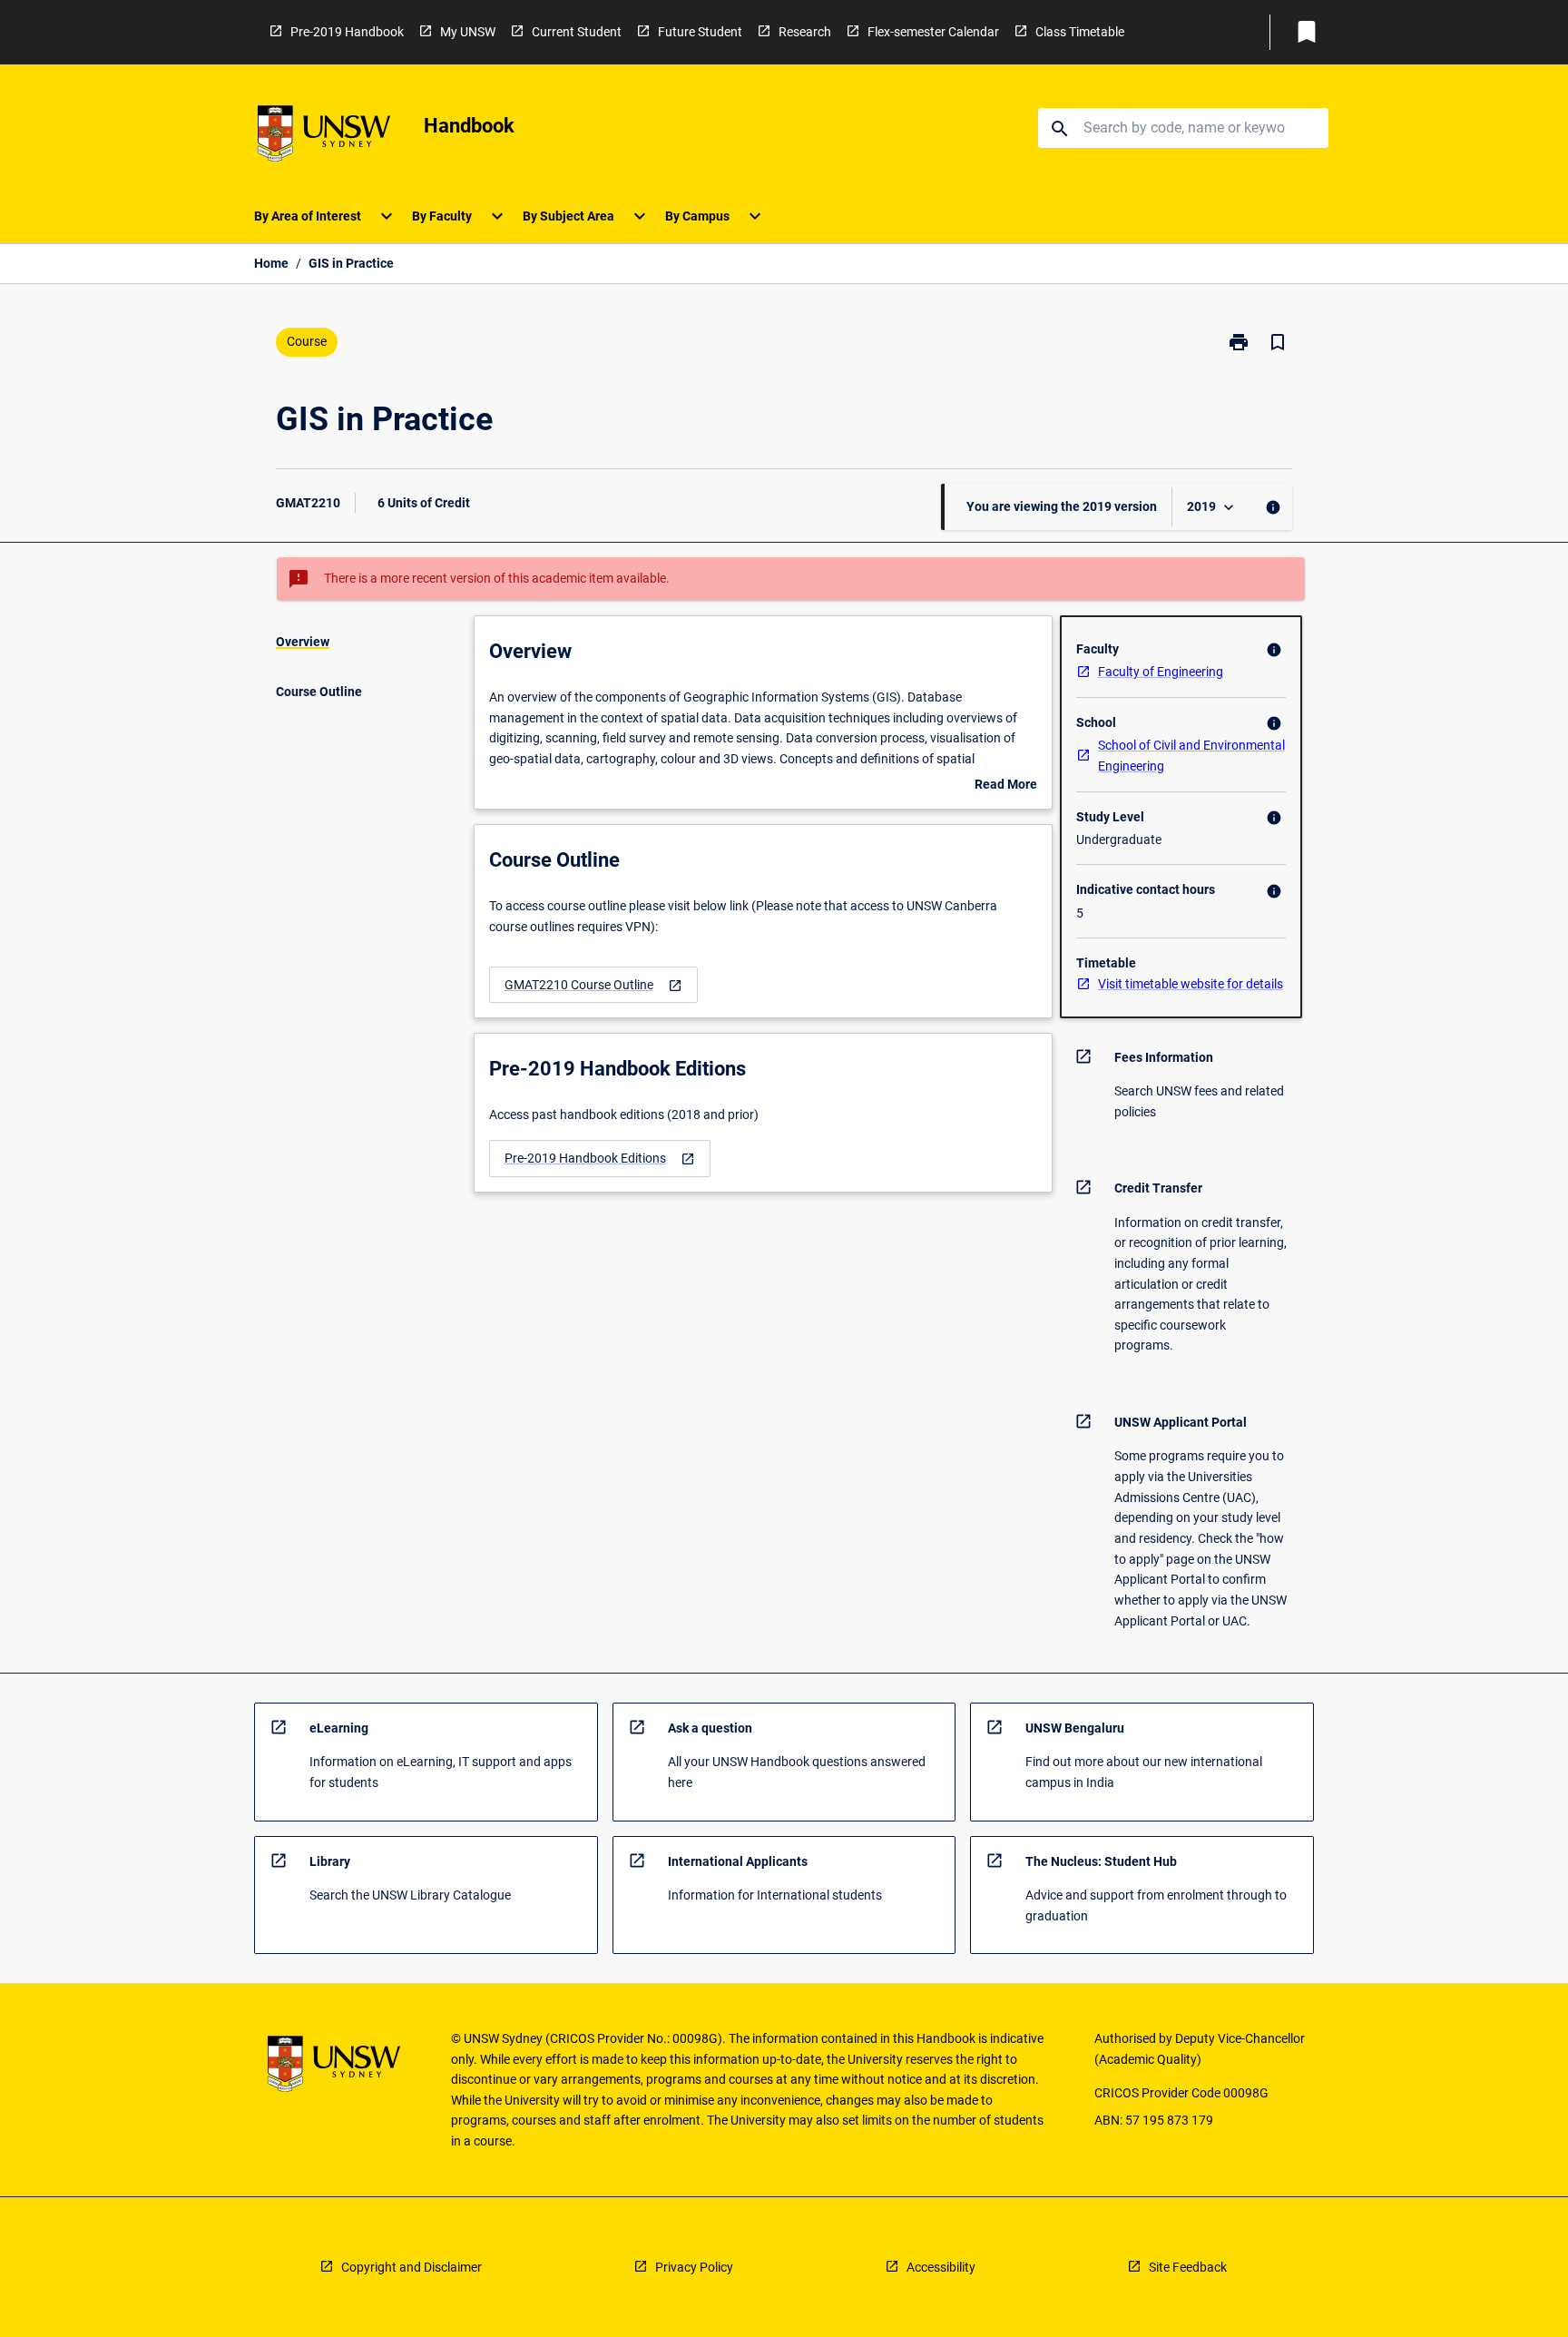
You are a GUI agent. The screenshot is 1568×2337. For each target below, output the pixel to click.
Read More (1006, 786)
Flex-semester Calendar (933, 32)
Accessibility (941, 2267)
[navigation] (593, 985)
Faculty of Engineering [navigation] (1161, 672)
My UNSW (468, 32)
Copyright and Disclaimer (412, 2267)
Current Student (577, 32)
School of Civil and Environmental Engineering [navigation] (1191, 756)
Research (805, 32)
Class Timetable (1080, 32)
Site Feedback (1188, 2267)
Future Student (700, 32)
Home (271, 263)
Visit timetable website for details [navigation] (1191, 984)
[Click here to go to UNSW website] (324, 137)
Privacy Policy (694, 2267)
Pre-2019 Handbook (347, 32)
